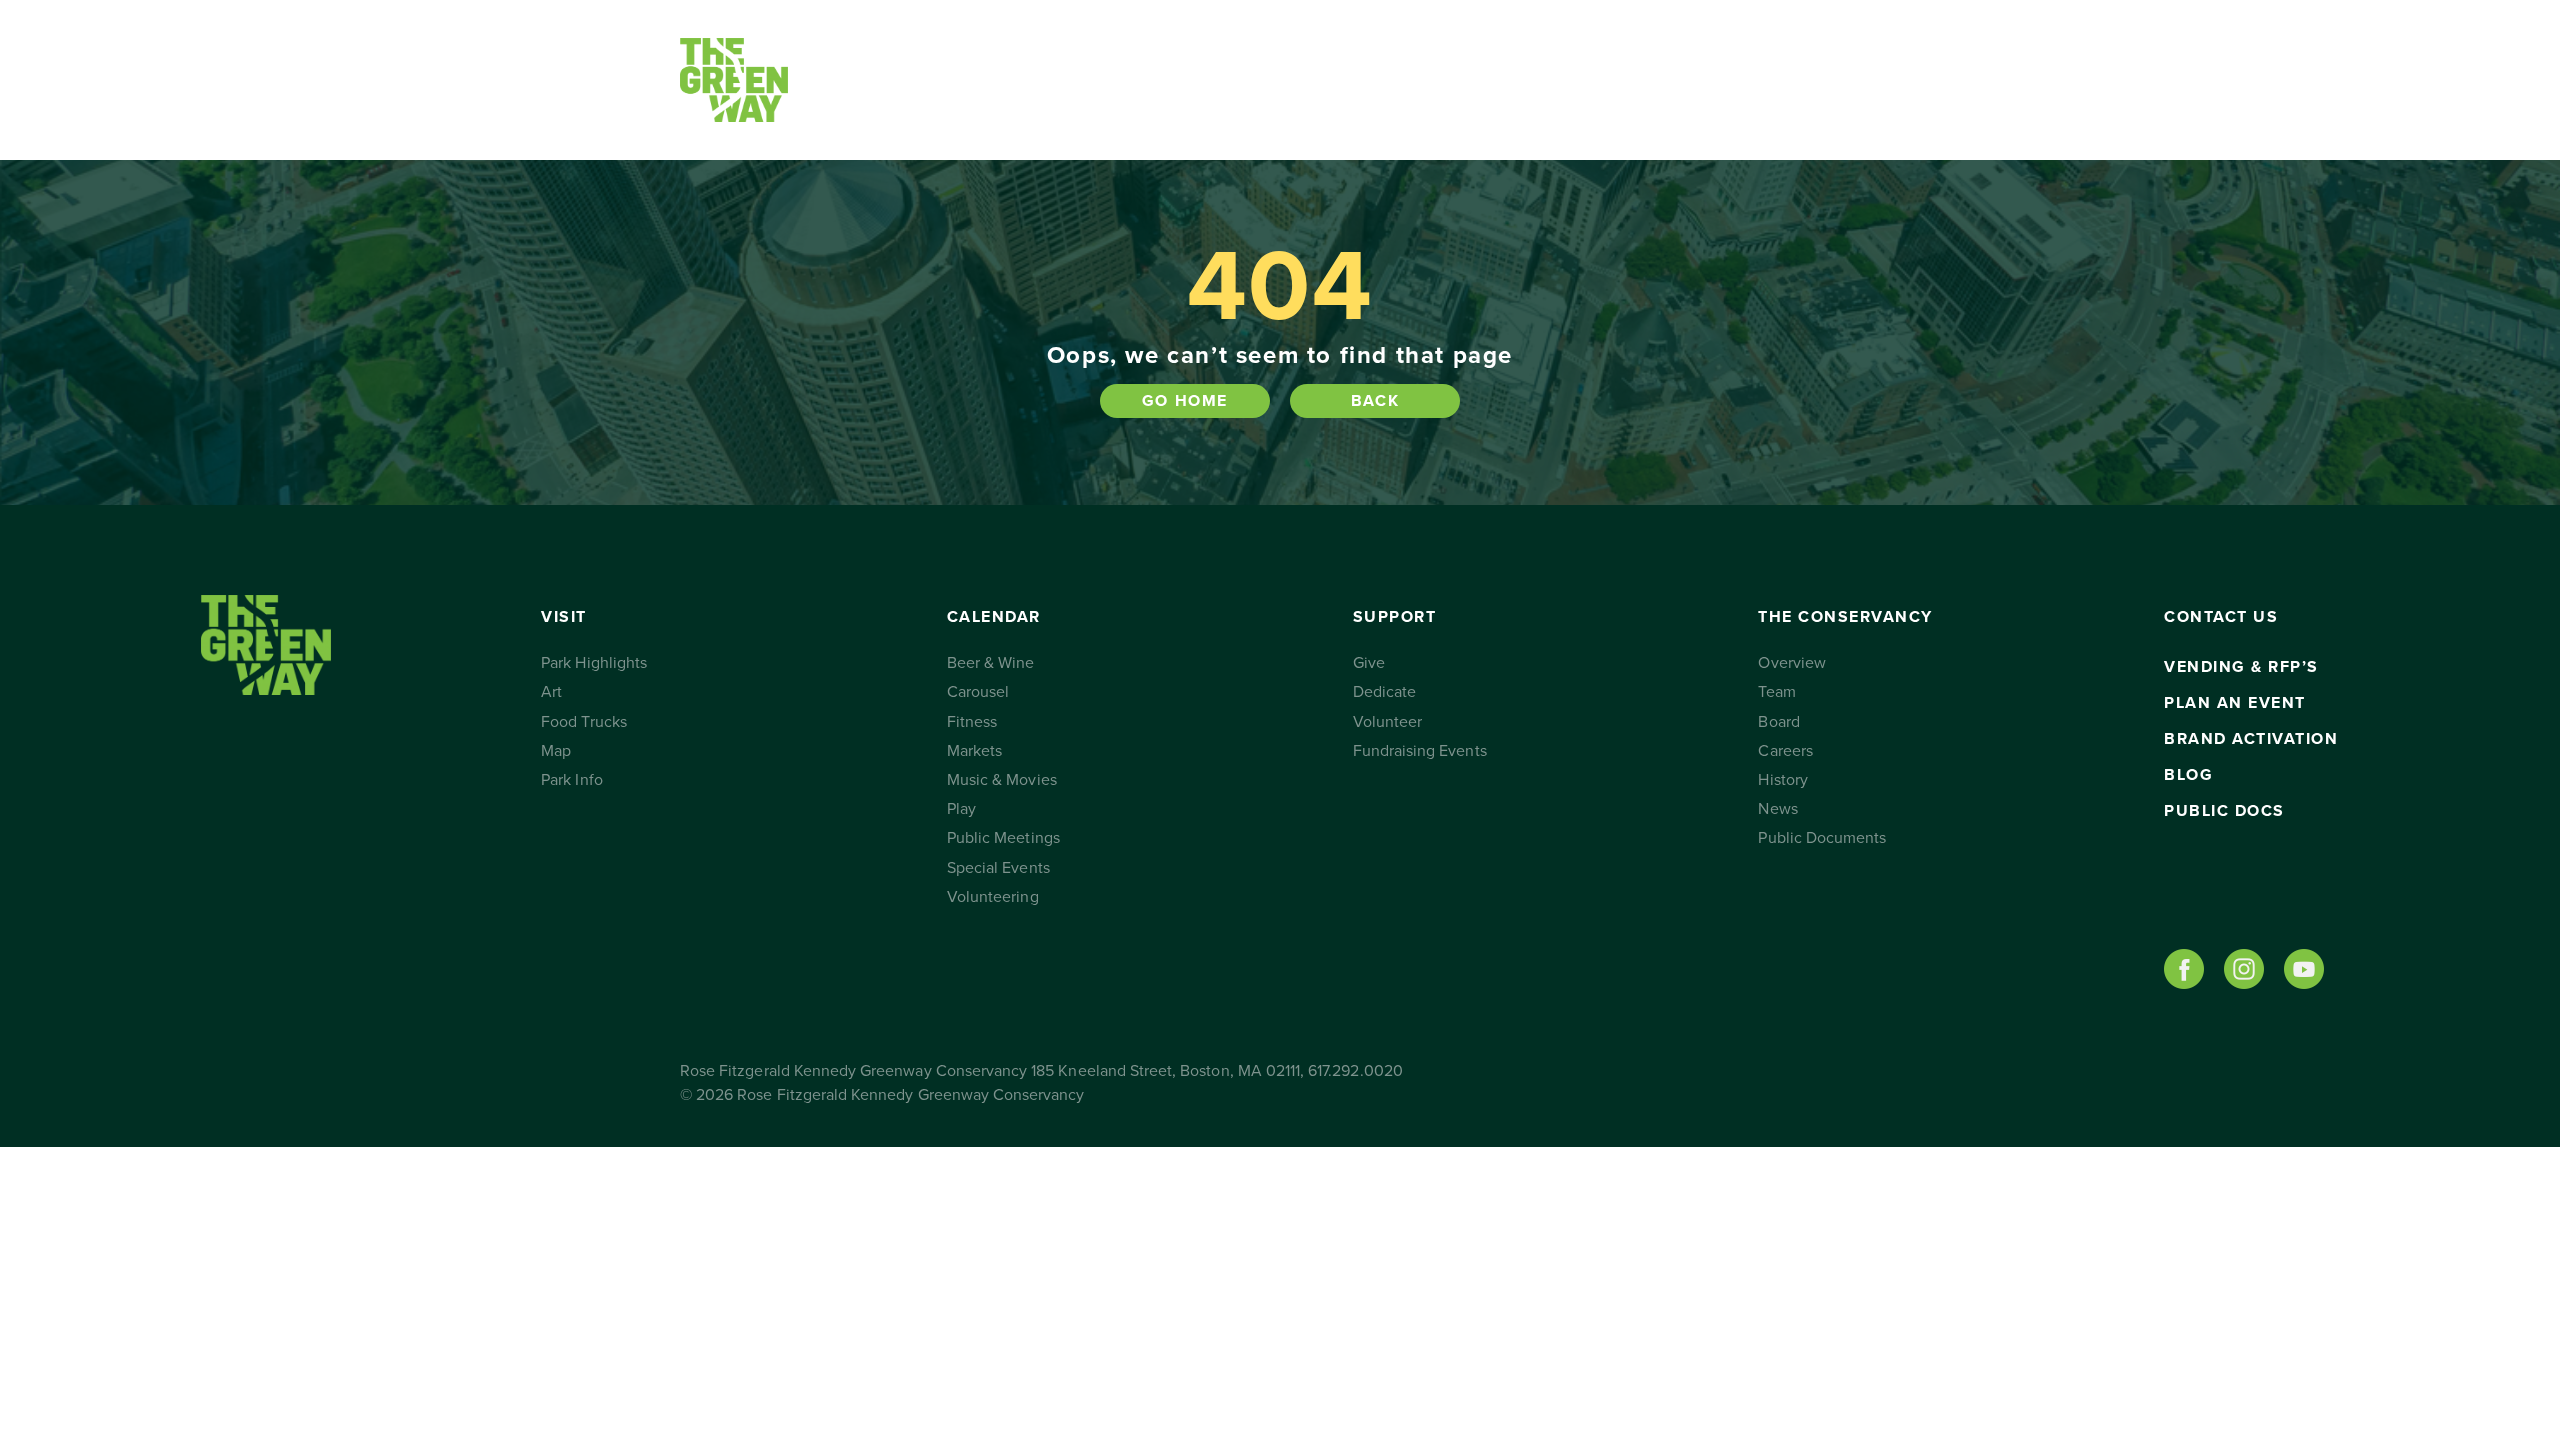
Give (1369, 663)
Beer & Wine (991, 663)
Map (556, 751)
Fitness (972, 722)
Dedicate (1384, 692)
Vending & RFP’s (2241, 667)
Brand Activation (2251, 739)
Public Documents (1822, 838)
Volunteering (993, 897)
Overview (1791, 663)
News (1777, 809)
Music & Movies (1002, 780)
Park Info (571, 780)
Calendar (1054, 80)
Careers (1785, 751)
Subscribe (1782, 80)
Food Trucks (584, 722)
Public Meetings (1003, 838)
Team (1776, 692)
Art (551, 692)
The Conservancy (1468, 80)
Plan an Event (2235, 703)
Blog (2188, 775)
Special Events (998, 868)
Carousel (978, 692)
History (1782, 780)
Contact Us (1642, 80)
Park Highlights (594, 663)
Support (1245, 80)
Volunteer (1387, 722)
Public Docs (2224, 811)
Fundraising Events (1420, 751)
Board (1778, 722)
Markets (974, 751)
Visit (887, 80)
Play (961, 809)
